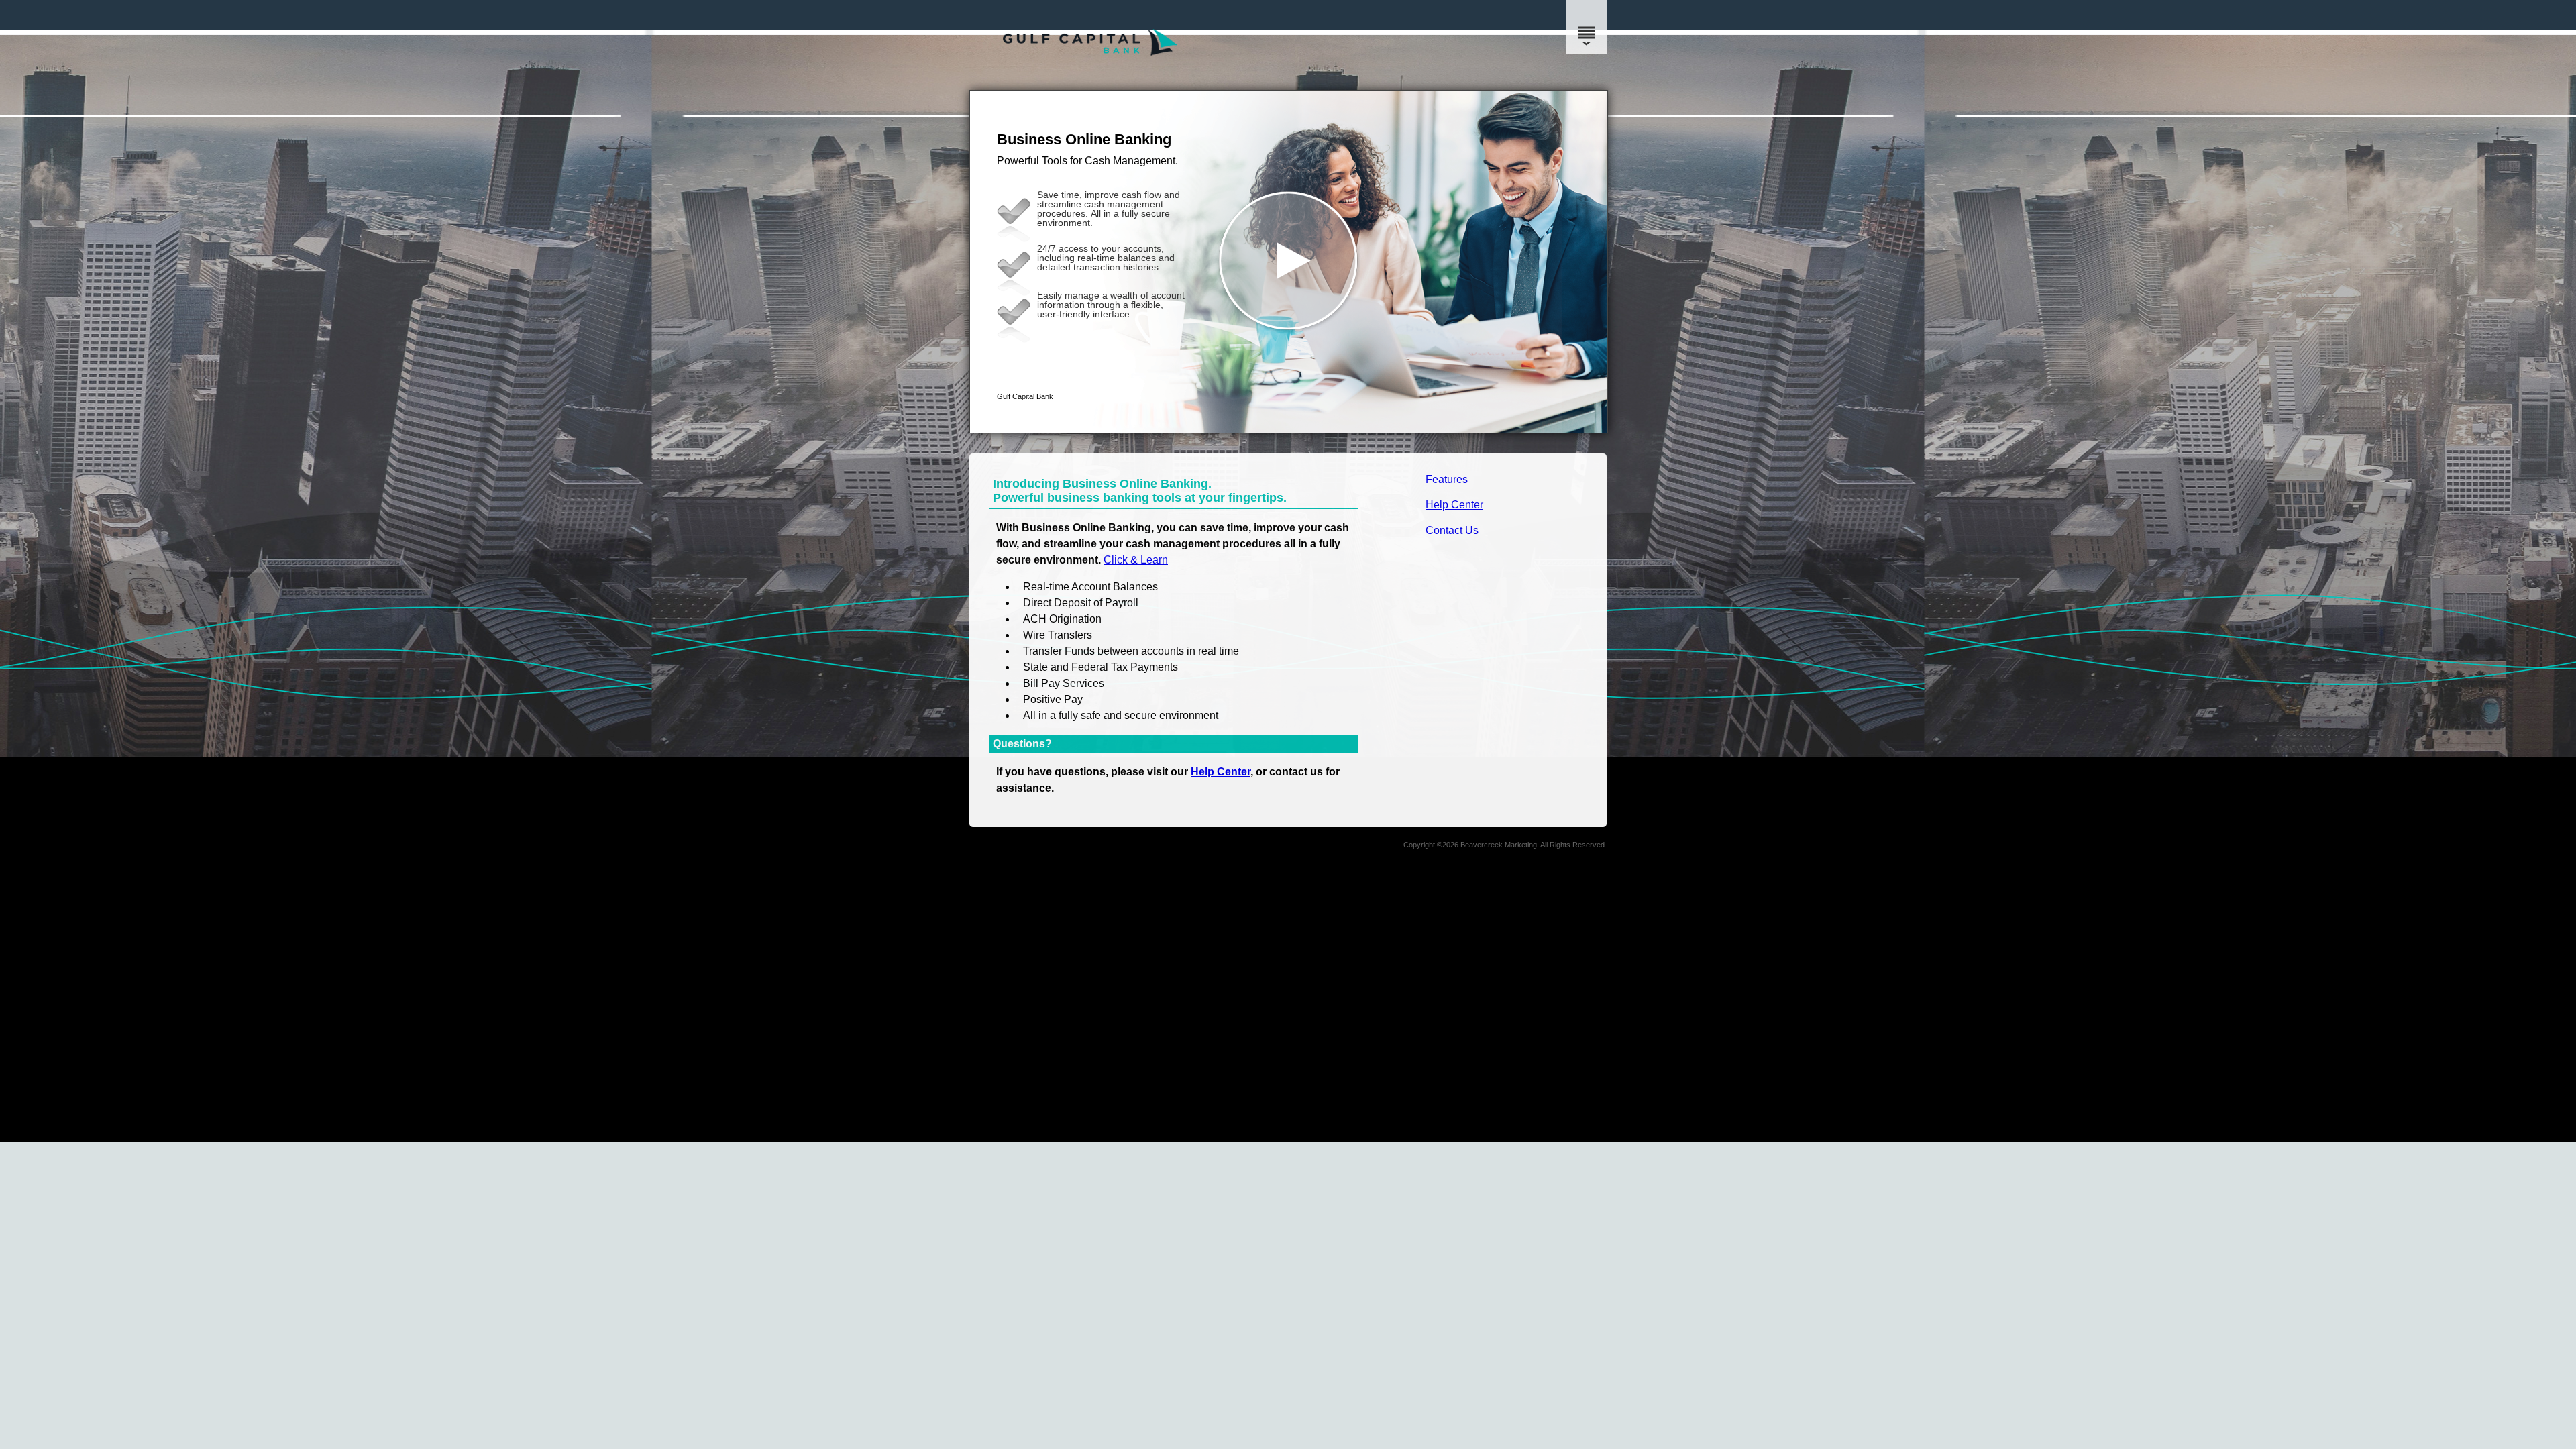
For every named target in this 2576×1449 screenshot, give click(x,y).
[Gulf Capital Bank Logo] (1090, 77)
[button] (1289, 262)
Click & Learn (1136, 560)
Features (1447, 479)
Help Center (1454, 505)
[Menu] (1587, 27)
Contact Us (1452, 530)
